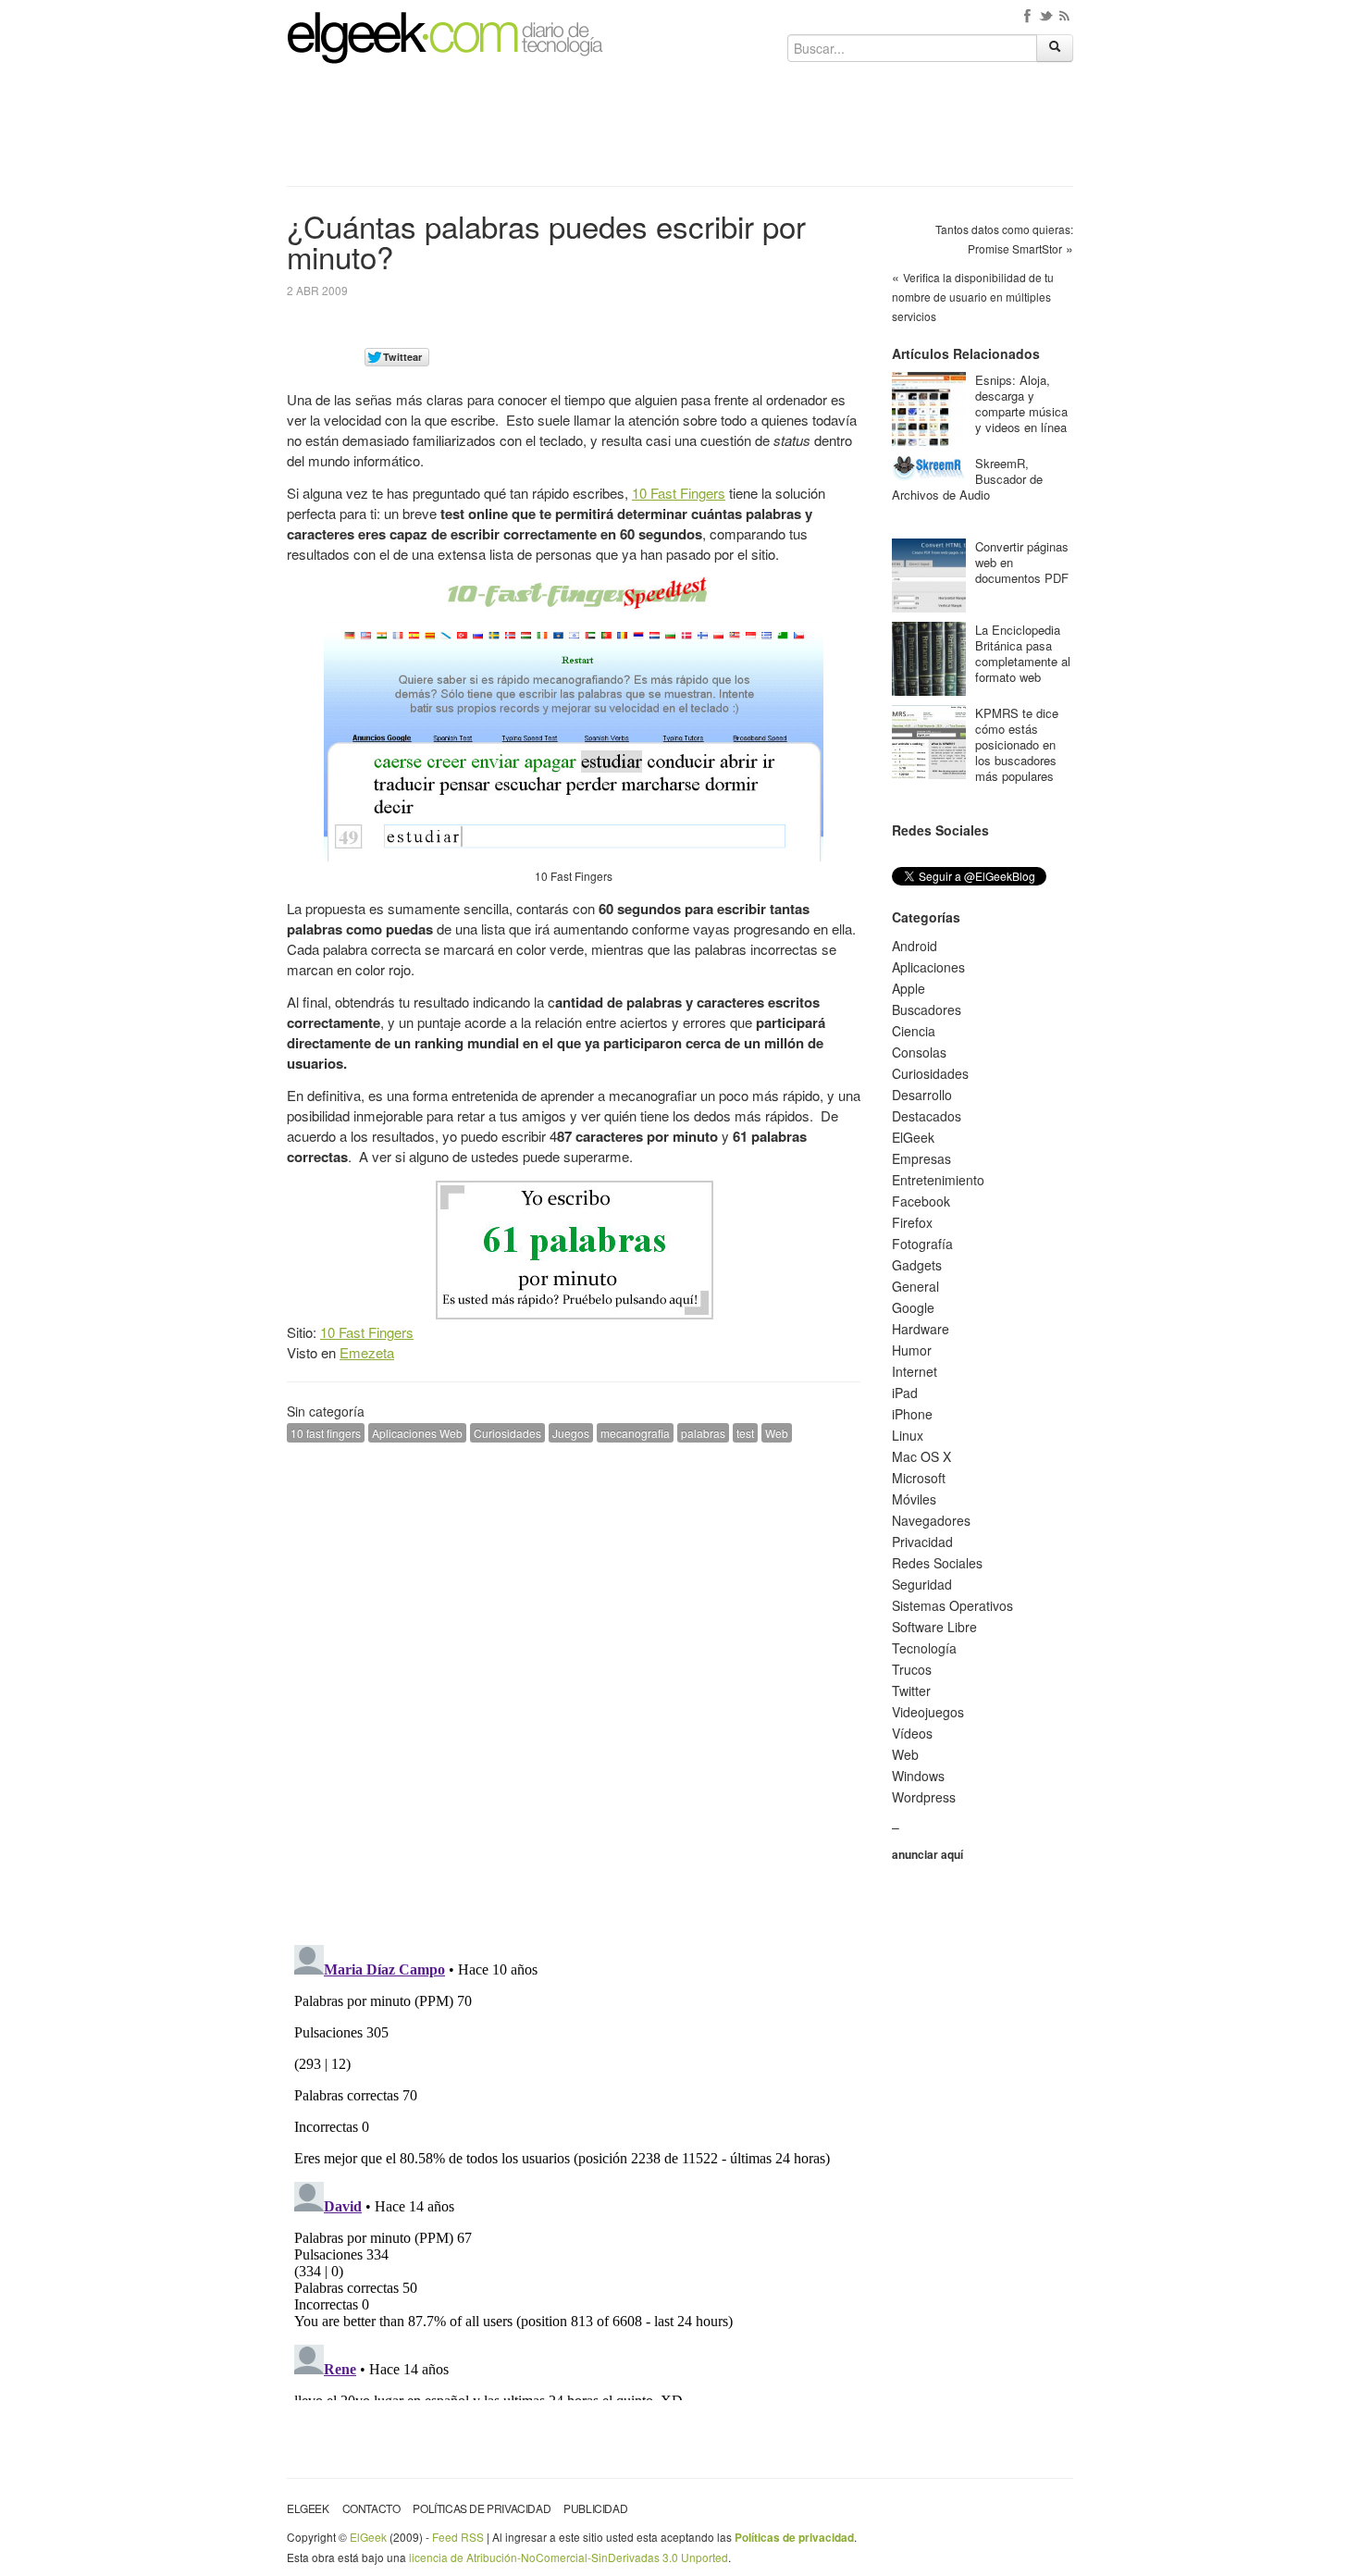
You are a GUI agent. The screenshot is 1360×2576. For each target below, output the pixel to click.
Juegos (571, 1433)
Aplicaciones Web (417, 1433)
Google (913, 1307)
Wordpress (924, 1797)
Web (777, 1433)
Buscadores (927, 1009)
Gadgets (917, 1265)
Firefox (912, 1222)
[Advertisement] (680, 131)
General (915, 1286)
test (745, 1433)
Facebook (921, 1201)
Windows (918, 1776)
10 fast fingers (326, 1433)
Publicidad (595, 2508)
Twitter (911, 1690)
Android (915, 946)
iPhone (912, 1414)
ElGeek (913, 1137)
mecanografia (635, 1433)
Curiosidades (507, 1433)
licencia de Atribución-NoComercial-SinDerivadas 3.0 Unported (569, 2557)
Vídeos (912, 1733)
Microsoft (919, 1478)
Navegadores (931, 1520)
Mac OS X (921, 1456)
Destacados (927, 1116)
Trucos (912, 1669)
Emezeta (367, 1352)
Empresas (921, 1158)
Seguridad (922, 1584)
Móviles (914, 1499)
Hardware (921, 1329)
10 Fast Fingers (679, 493)
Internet (915, 1371)
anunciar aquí (927, 1854)
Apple (909, 988)
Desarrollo (922, 1095)
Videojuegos (928, 1712)
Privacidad (922, 1542)
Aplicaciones (928, 967)
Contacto (371, 2508)
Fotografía (922, 1244)
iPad (905, 1393)
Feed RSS (458, 2537)
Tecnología (924, 1648)
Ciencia (914, 1031)
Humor (912, 1350)
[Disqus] (574, 1691)
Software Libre (934, 1627)
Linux (908, 1435)
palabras (703, 1433)
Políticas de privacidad (482, 2508)
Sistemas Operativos (952, 1605)
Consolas (919, 1052)
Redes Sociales (937, 1563)
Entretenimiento (938, 1180)
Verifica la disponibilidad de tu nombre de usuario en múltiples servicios (973, 297)
